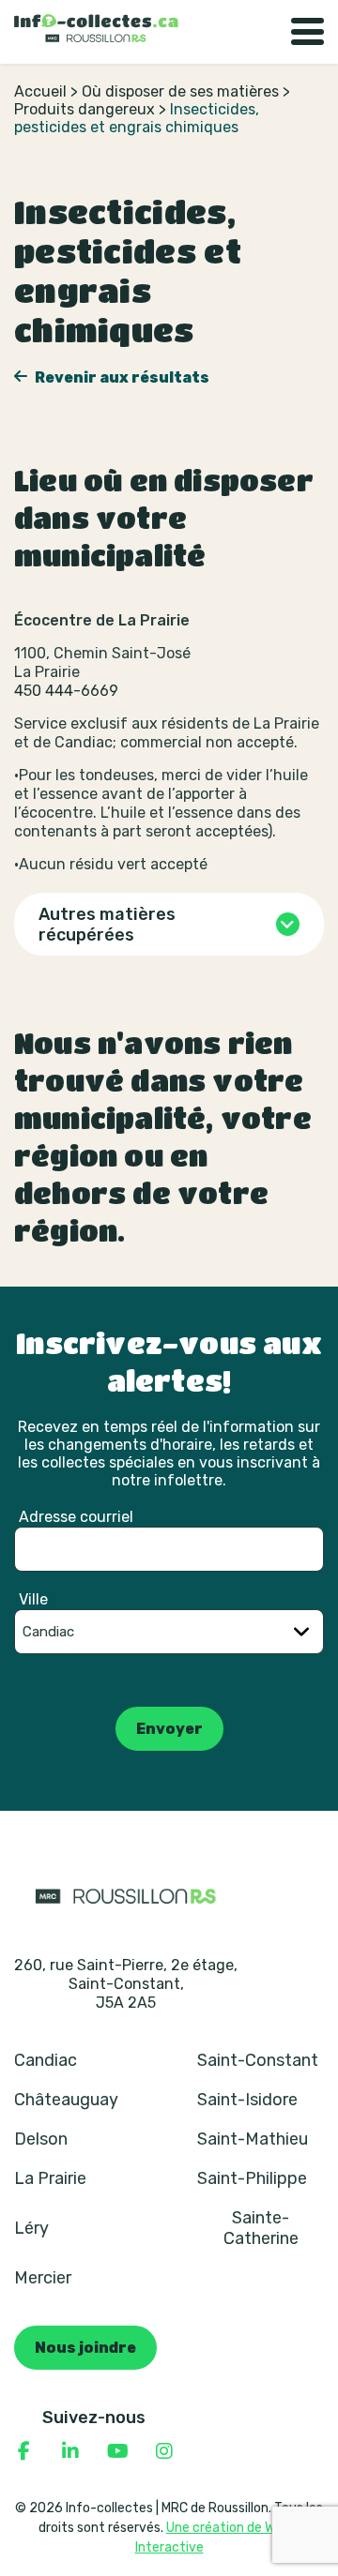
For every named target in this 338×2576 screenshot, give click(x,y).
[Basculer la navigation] (307, 32)
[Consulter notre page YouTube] (117, 2451)
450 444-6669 (66, 691)
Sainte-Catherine (261, 2228)
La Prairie (50, 2178)
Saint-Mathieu (253, 2139)
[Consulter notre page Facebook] (23, 2451)
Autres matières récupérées (107, 925)
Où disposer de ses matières (180, 91)
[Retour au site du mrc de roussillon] (126, 1895)
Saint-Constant (258, 2060)
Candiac (46, 2060)
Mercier (43, 2278)
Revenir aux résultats (121, 377)
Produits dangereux (84, 109)
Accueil (40, 91)
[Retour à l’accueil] (96, 28)
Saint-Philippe (252, 2178)
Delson (41, 2139)
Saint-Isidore (247, 2100)
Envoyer (169, 1729)
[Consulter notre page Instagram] (164, 2451)
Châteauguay (66, 2100)
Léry (31, 2228)
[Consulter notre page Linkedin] (70, 2451)
